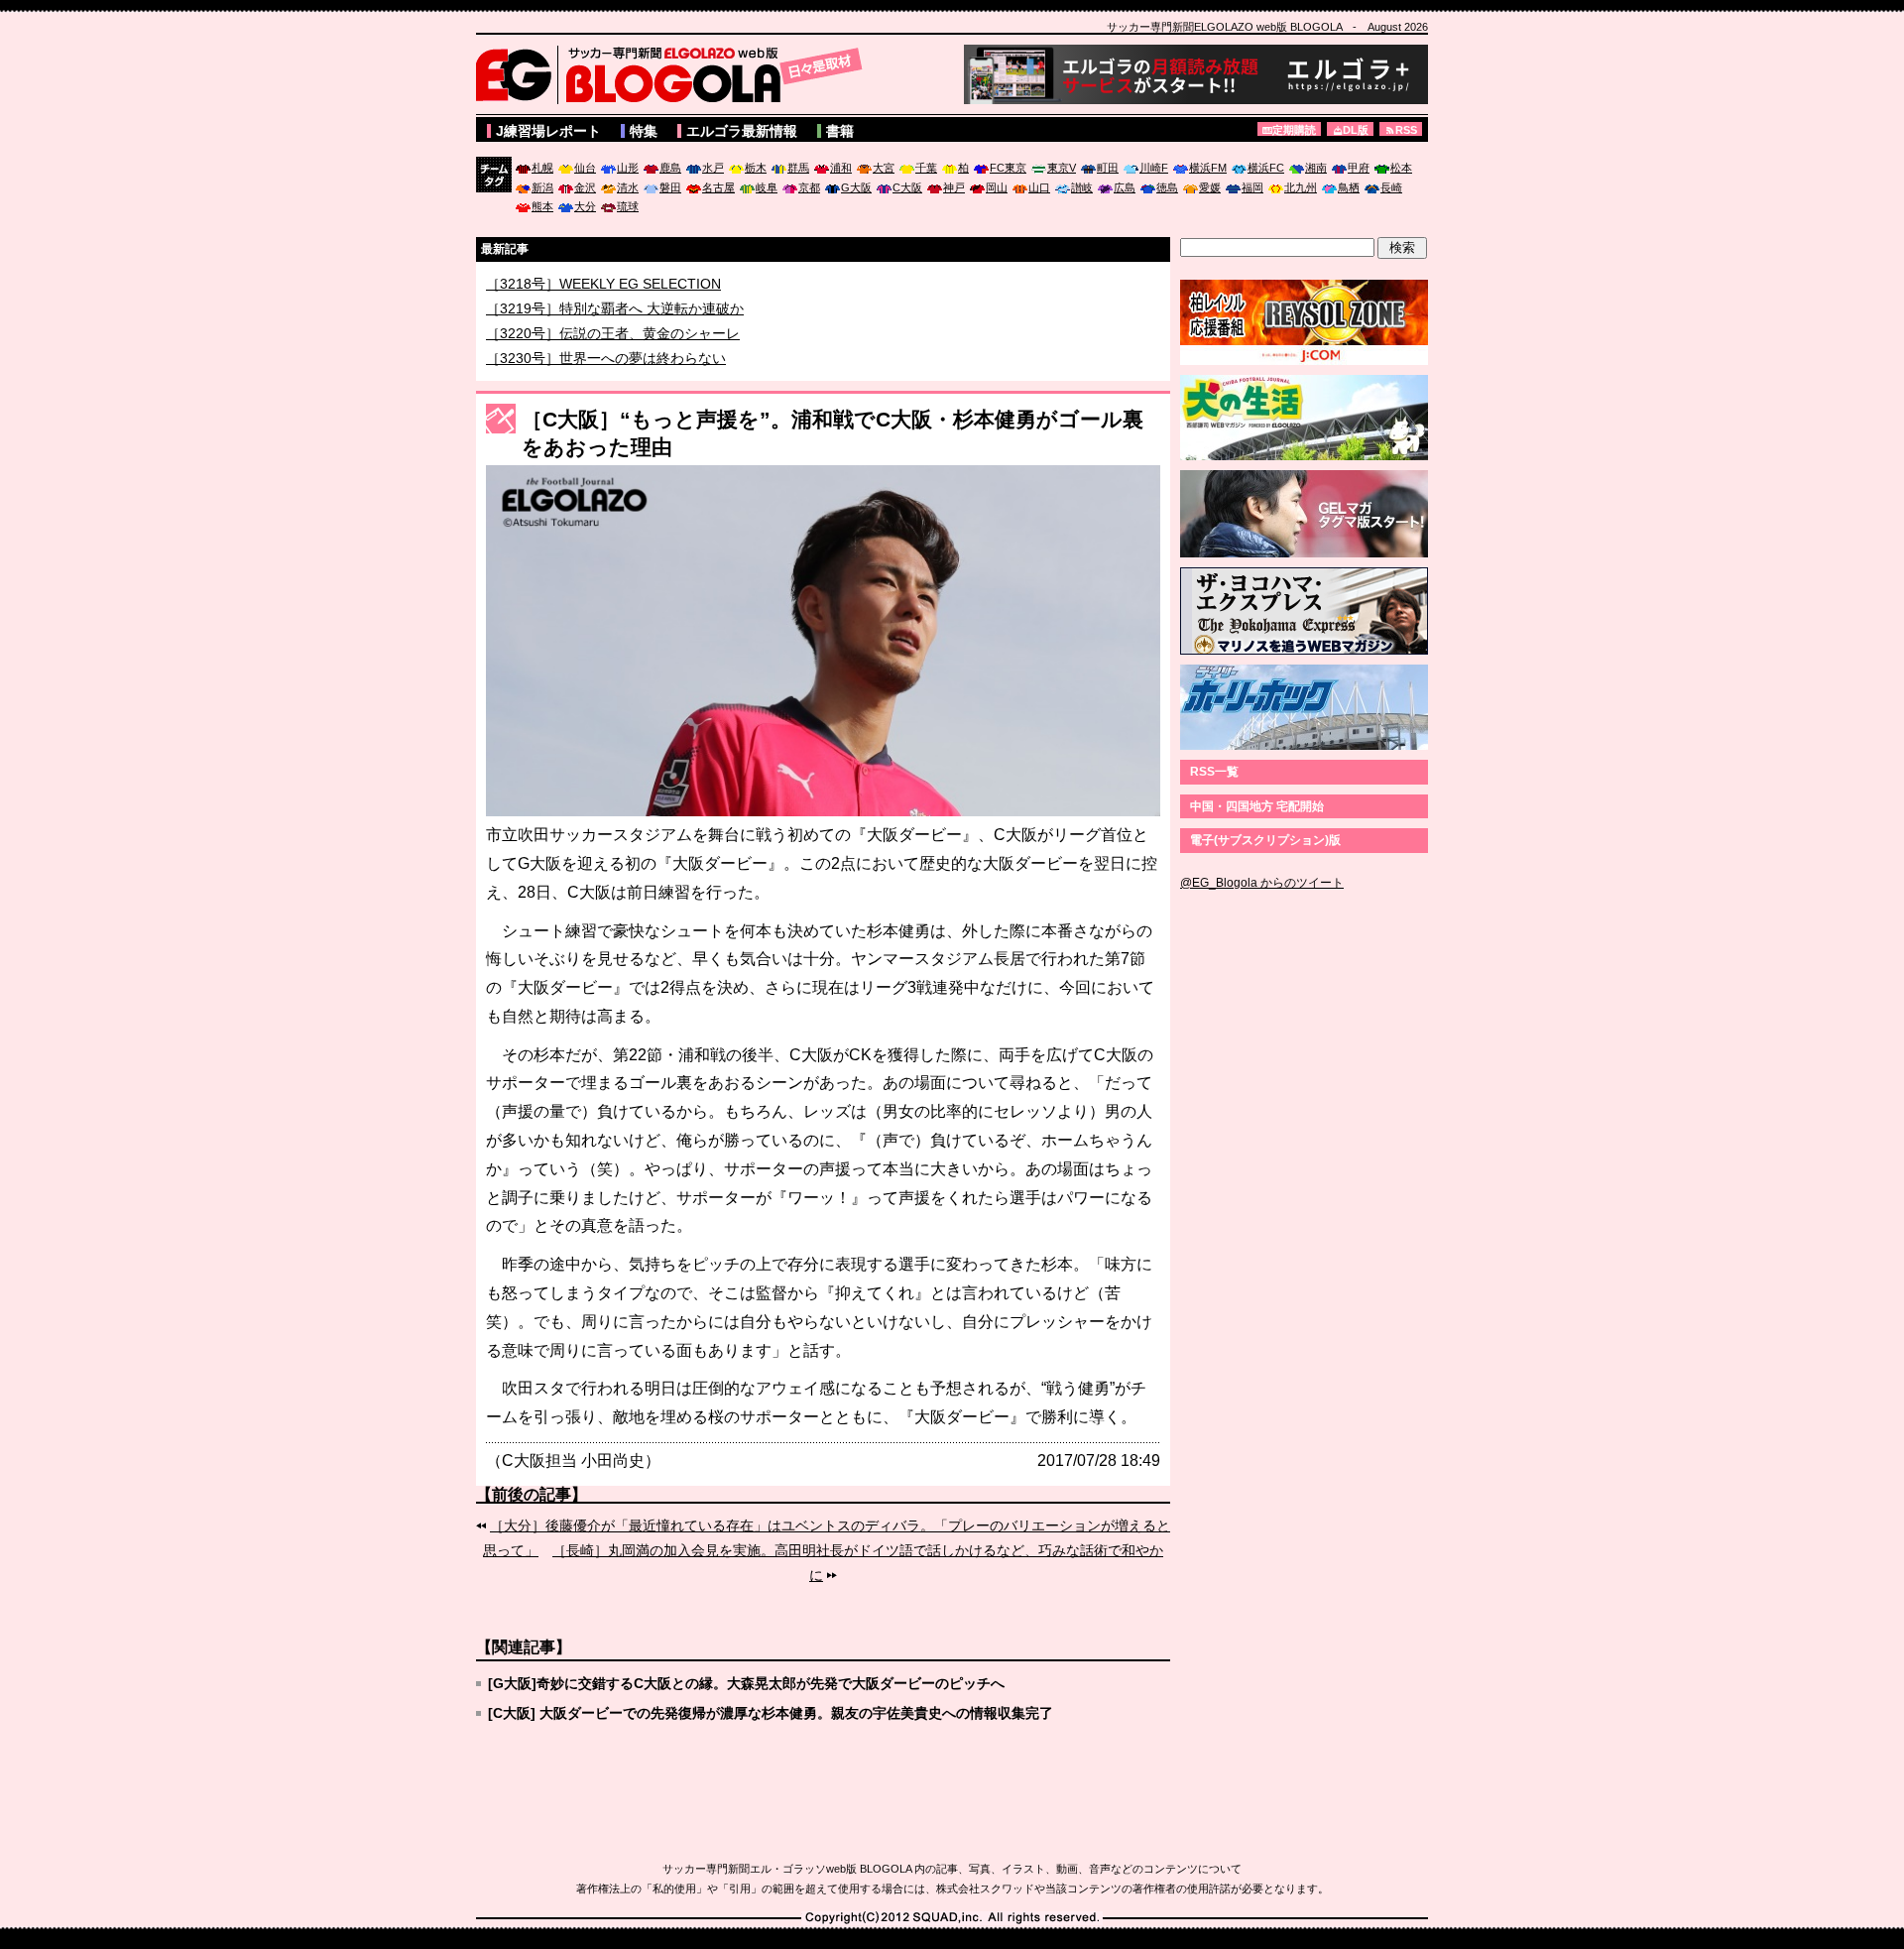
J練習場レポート (548, 131)
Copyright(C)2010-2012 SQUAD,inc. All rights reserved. (952, 1918)
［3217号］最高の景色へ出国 (578, 284)
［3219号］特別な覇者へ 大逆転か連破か (615, 331)
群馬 (798, 168)
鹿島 (670, 168)
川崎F (1154, 168)
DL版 (1356, 130)
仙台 (585, 168)
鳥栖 (1349, 187)
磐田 (670, 187)
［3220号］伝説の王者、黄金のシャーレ (613, 356)
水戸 (713, 168)
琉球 (628, 206)
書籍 (840, 131)
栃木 (756, 168)
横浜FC (1266, 168)
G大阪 (856, 187)
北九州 (1301, 187)
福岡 (1252, 187)
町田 (1108, 168)
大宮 (884, 168)
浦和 (841, 168)
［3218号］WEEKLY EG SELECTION (603, 306)
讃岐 (1082, 187)
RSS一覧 (1214, 772)
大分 (585, 206)
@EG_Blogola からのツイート (1262, 883)
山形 (628, 168)
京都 (809, 187)
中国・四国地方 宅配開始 (1257, 806)
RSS (1406, 130)
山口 (1039, 187)
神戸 (954, 187)
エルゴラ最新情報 (742, 131)
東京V (1062, 168)
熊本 (542, 206)
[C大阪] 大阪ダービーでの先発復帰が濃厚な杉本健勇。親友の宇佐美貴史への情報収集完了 (771, 1713)
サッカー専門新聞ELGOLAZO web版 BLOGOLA (674, 74)
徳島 (1167, 187)
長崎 (1391, 187)
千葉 (926, 168)
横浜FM (1208, 168)
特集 (644, 131)
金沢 (585, 187)
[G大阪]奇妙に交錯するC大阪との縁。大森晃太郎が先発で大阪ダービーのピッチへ (746, 1683)
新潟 (542, 187)
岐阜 (767, 187)
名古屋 (718, 187)
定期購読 (1294, 130)
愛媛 (1210, 187)
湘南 (1316, 168)
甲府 (1359, 168)
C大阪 (907, 187)
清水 (628, 187)
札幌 (542, 168)
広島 (1125, 187)
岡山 (997, 187)
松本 (1401, 168)
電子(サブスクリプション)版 (1265, 840)
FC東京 (1008, 168)
